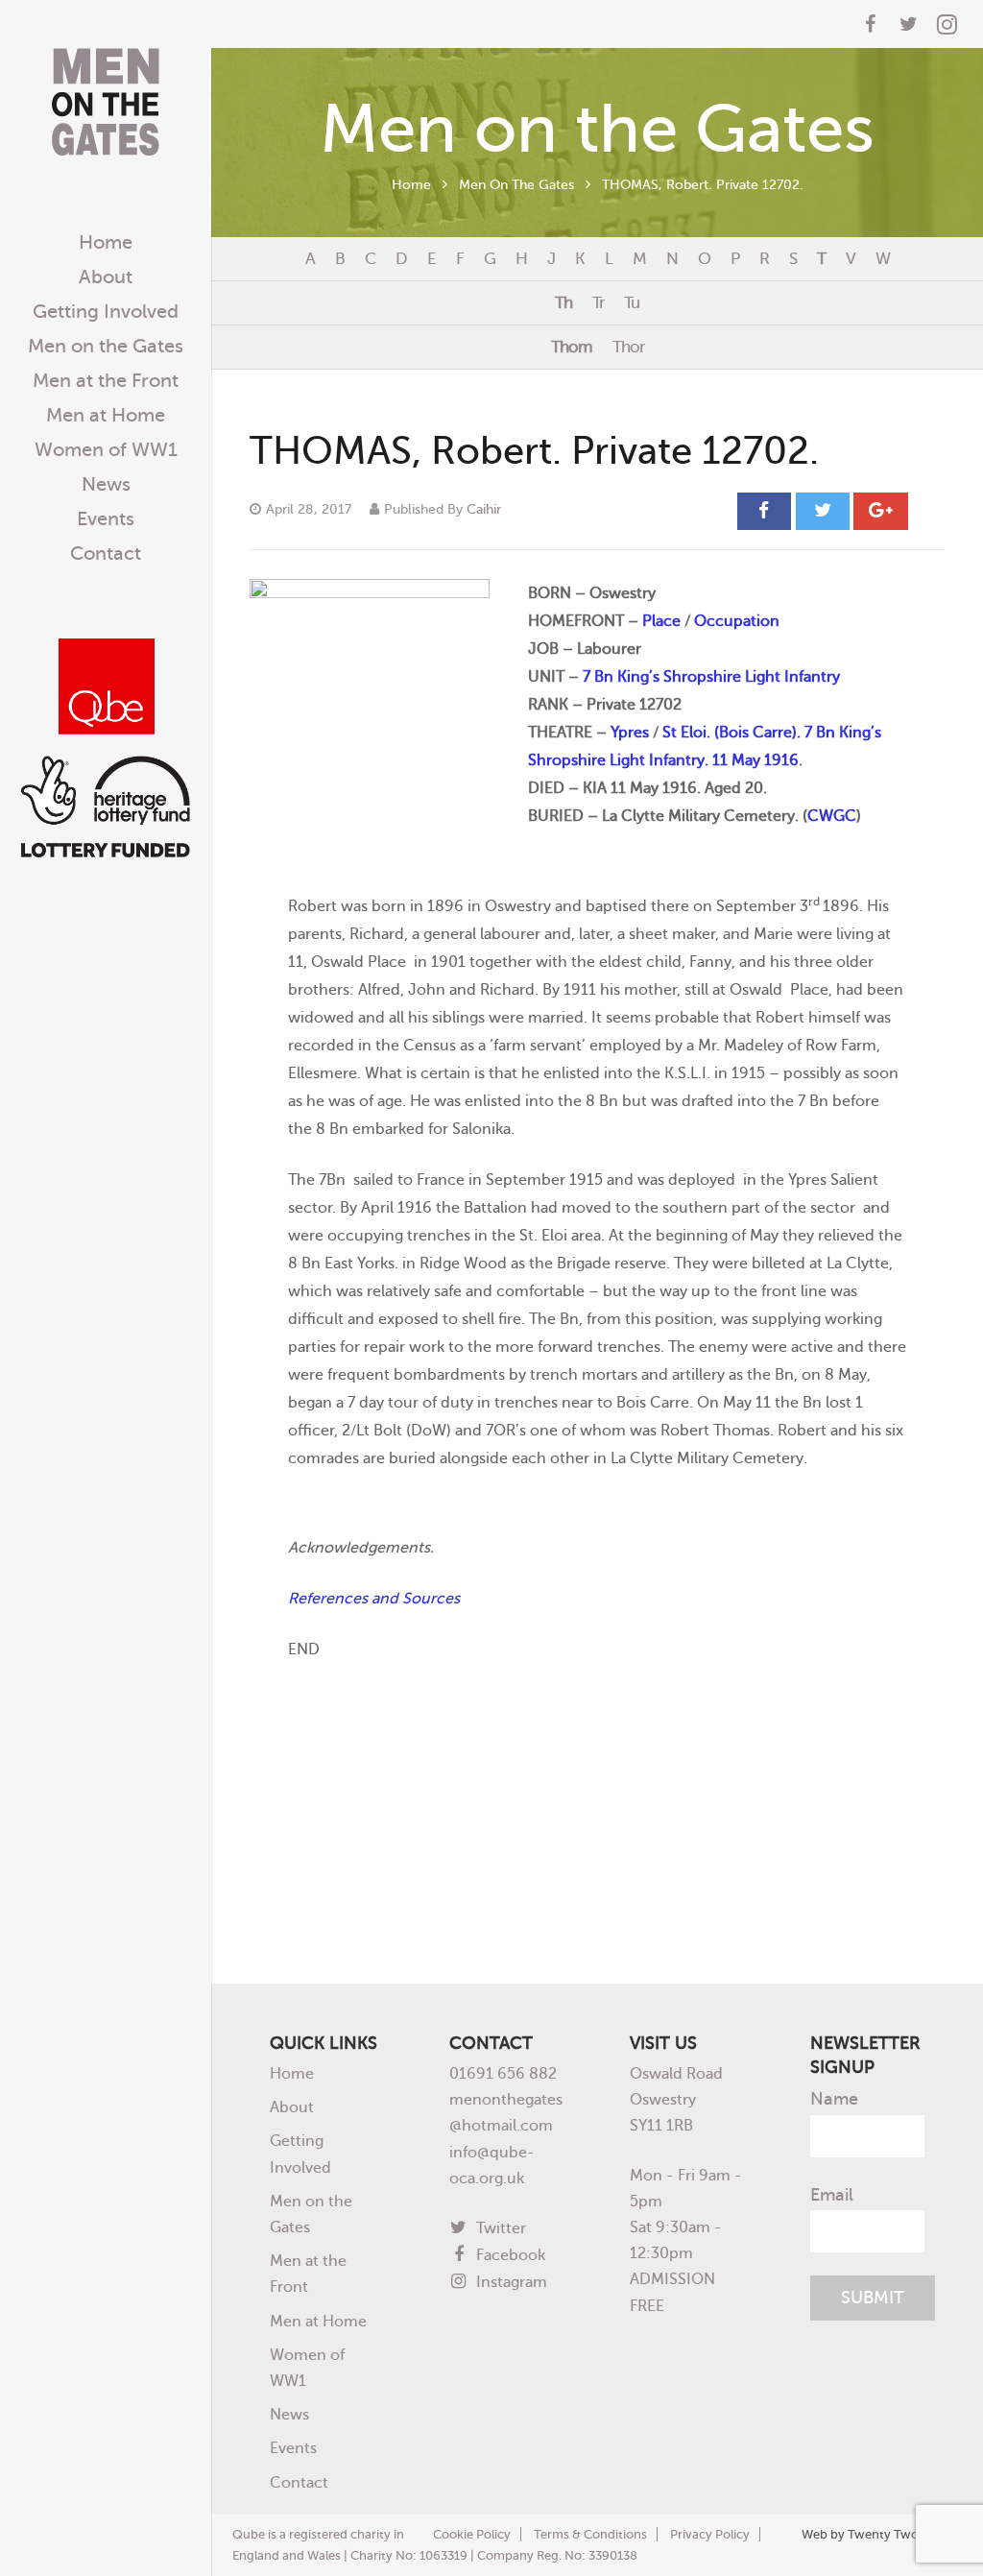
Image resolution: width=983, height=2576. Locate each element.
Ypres (630, 732)
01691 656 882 (503, 2073)
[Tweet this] (823, 511)
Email (832, 2195)
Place (661, 621)
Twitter (499, 2228)
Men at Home (318, 2321)
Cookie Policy (472, 2534)
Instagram (510, 2282)
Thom (572, 347)
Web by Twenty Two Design (882, 2534)
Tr (598, 302)
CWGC (832, 816)
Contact (299, 2482)
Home (411, 184)
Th (563, 302)
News (289, 2414)
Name (834, 2099)
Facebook (509, 2255)
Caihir (484, 509)
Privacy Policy (710, 2534)
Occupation (737, 621)
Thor (628, 347)
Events (293, 2448)
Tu (632, 302)
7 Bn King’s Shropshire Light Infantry (711, 676)
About (292, 2107)
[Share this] (764, 511)
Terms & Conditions (590, 2534)
